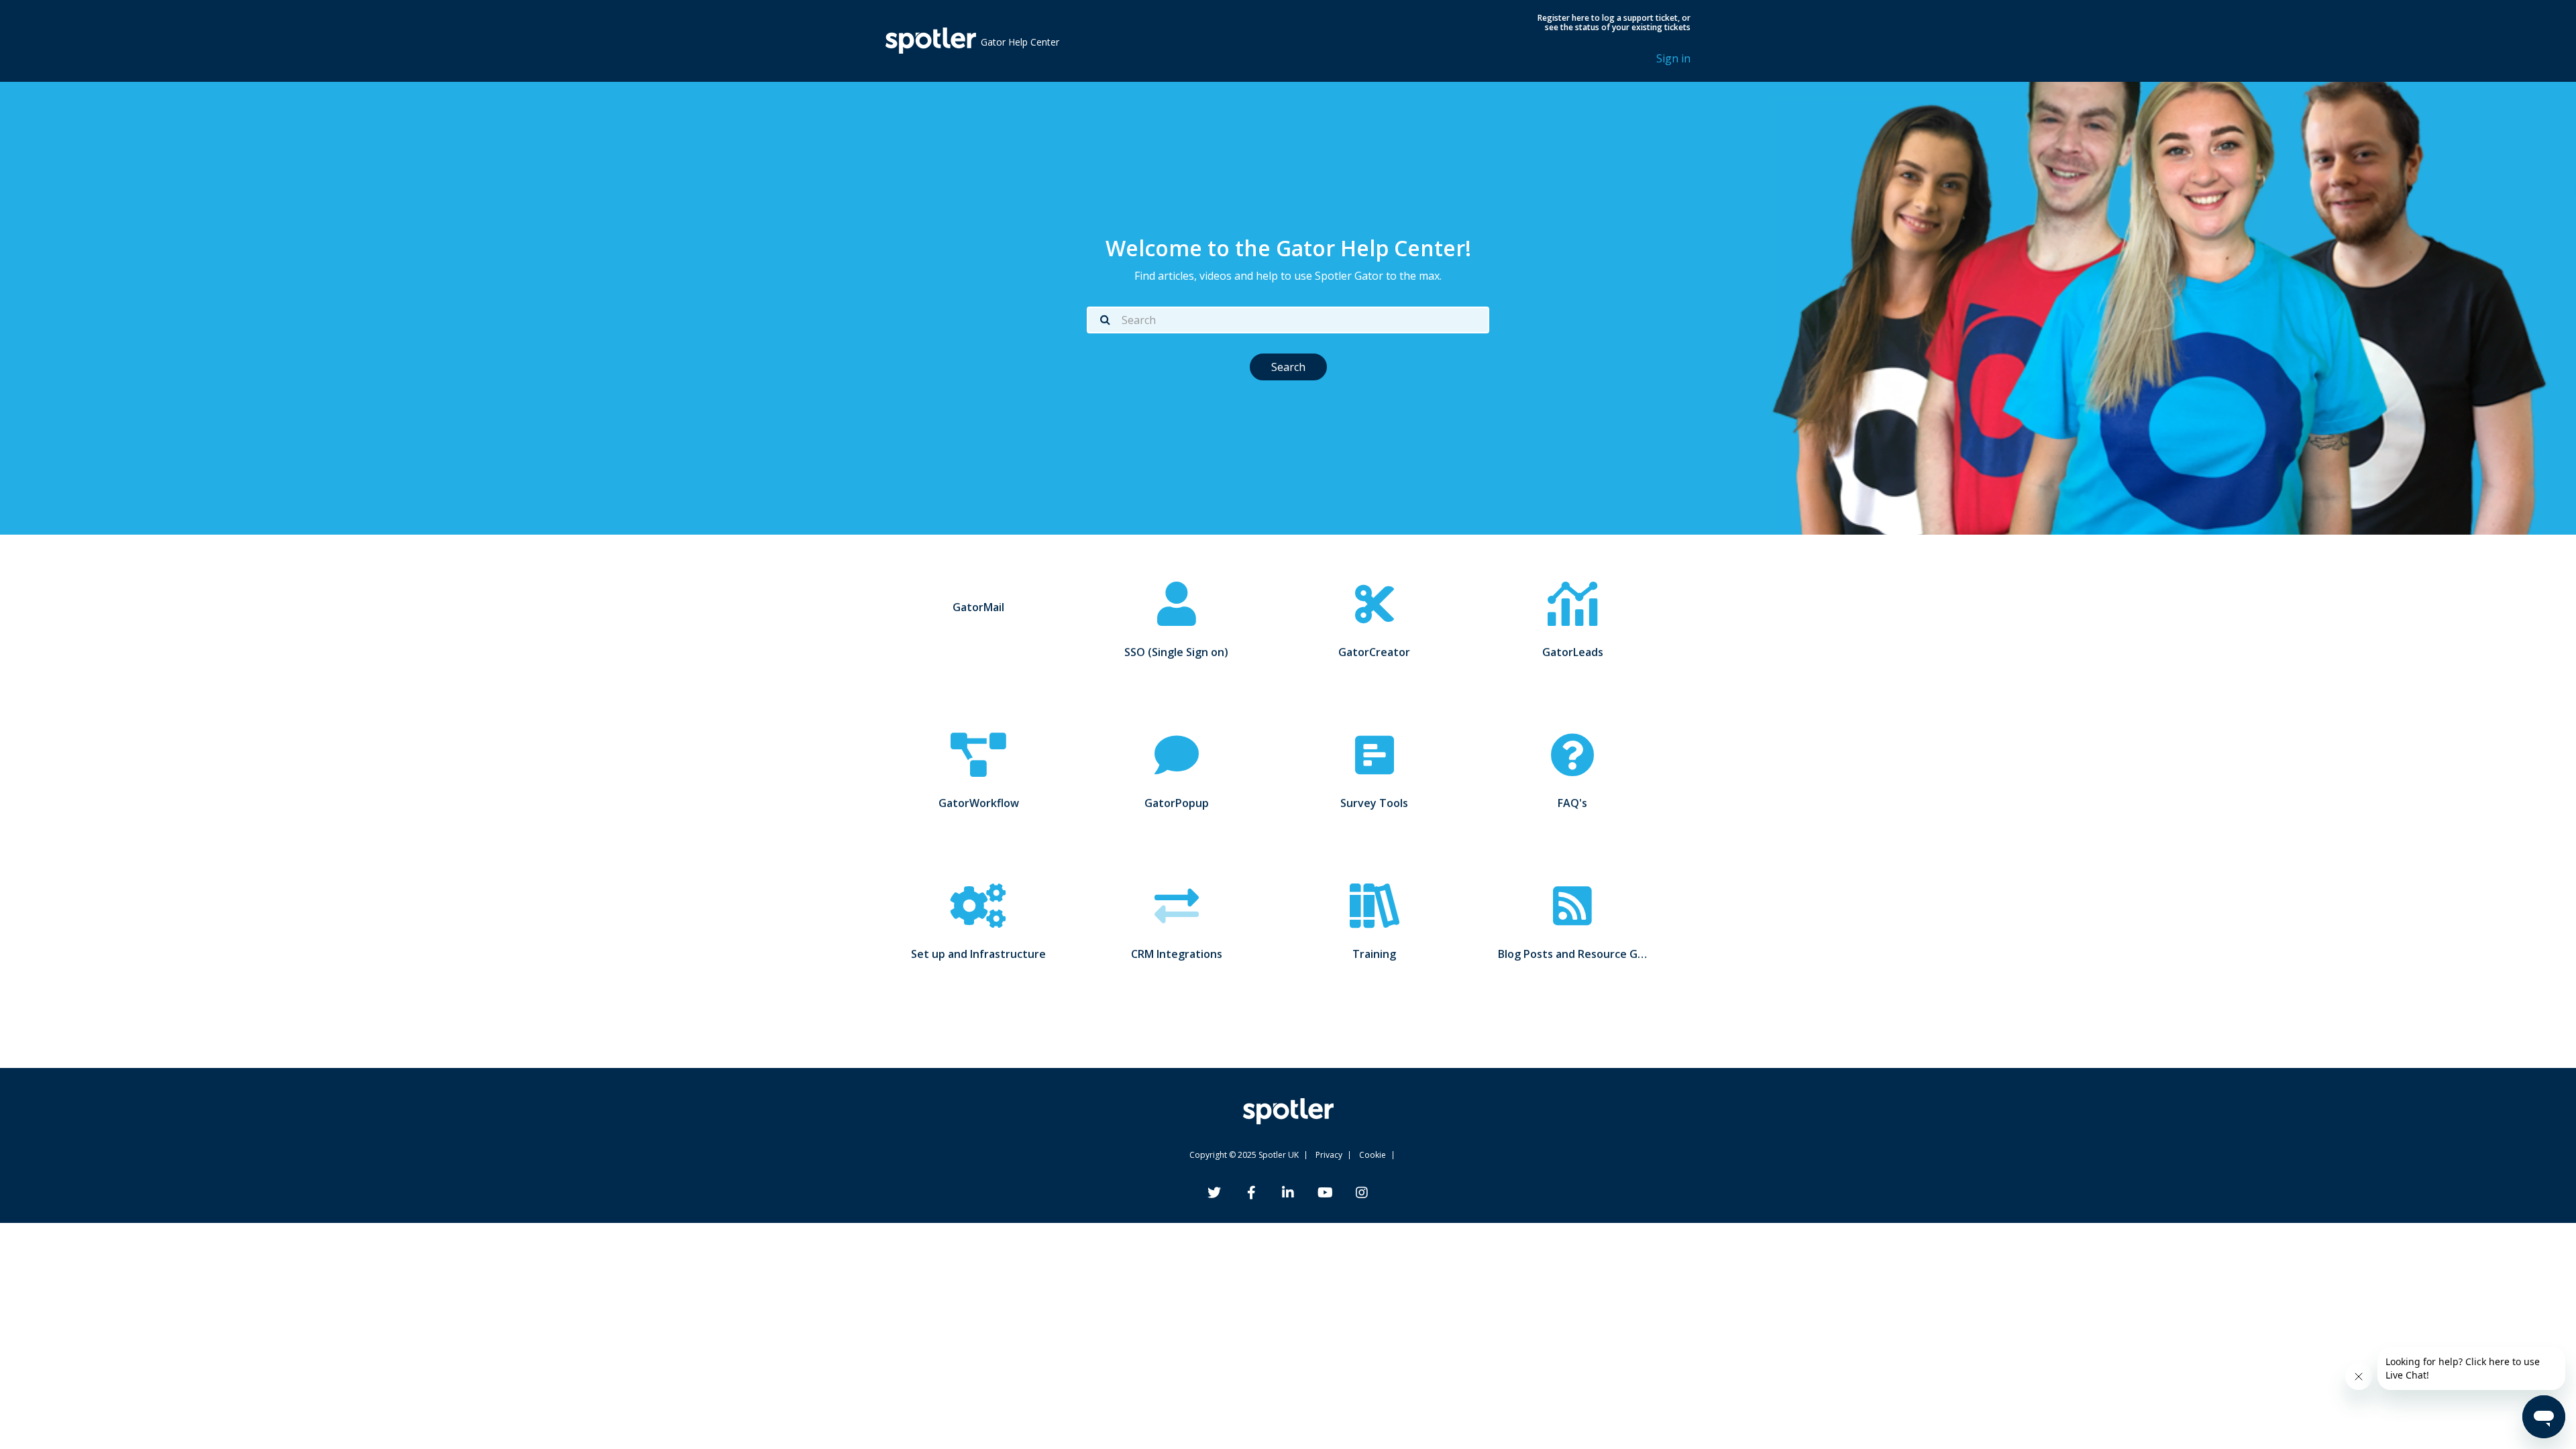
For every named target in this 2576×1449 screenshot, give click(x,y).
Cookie (1373, 1155)
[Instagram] (1362, 1194)
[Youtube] (1325, 1194)
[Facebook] (1251, 1194)
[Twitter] (1214, 1194)
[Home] (931, 41)
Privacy (1329, 1155)
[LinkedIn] (1288, 1194)
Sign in (1673, 58)
